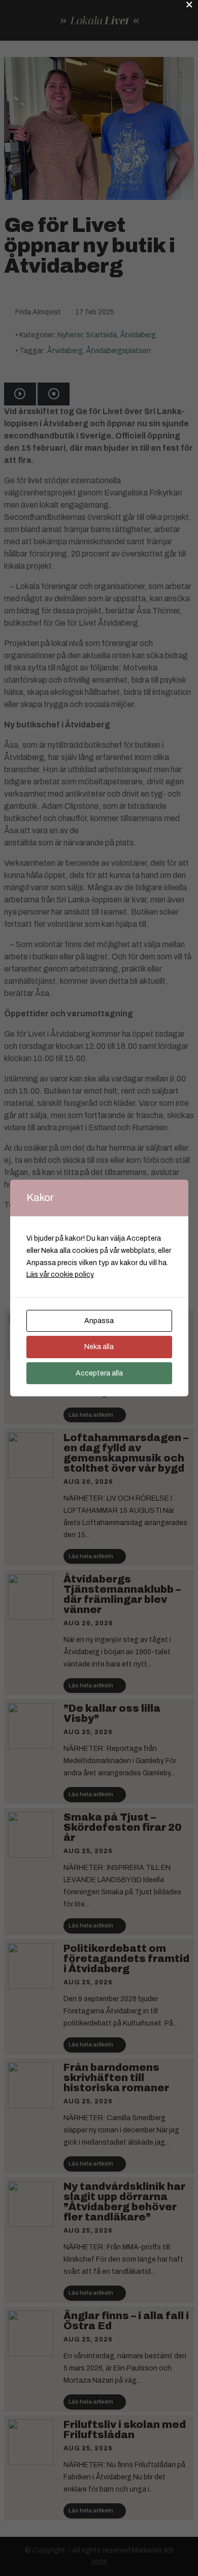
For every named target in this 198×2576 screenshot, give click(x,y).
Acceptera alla (99, 1373)
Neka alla (99, 1347)
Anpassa (99, 1321)
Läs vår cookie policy (60, 1275)
